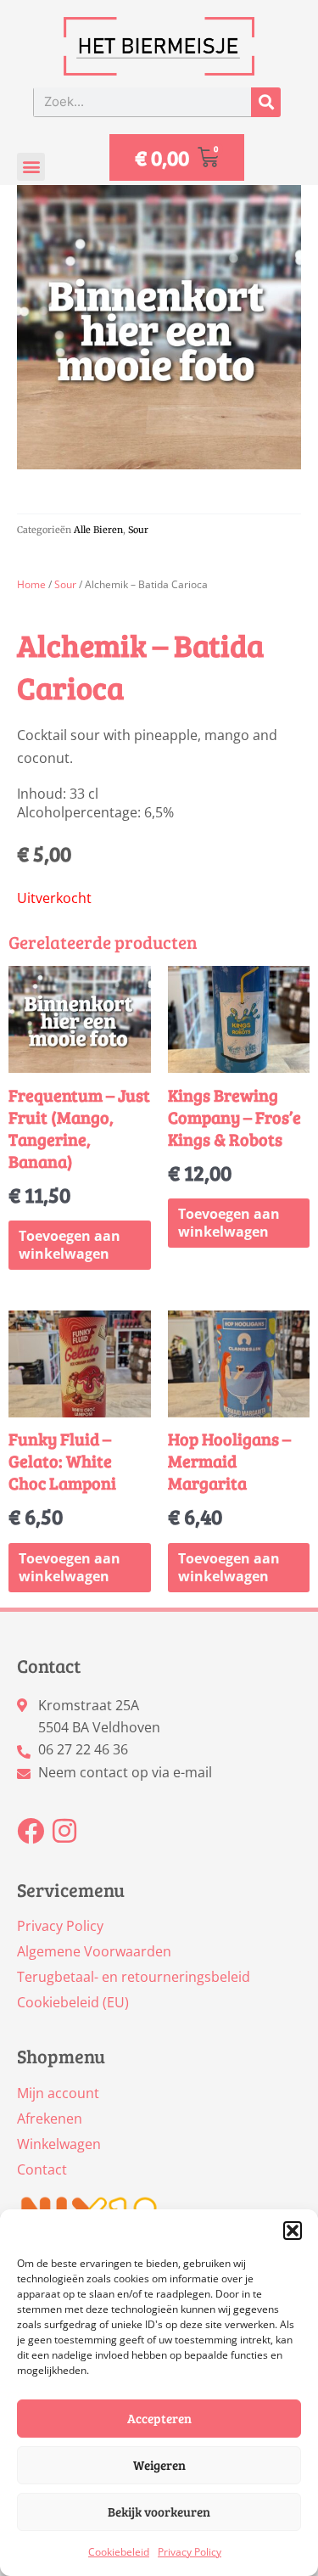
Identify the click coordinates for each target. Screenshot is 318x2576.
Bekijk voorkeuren (159, 2511)
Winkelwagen (59, 2144)
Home (31, 584)
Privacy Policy (190, 2552)
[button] (293, 2231)
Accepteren (159, 2418)
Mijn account (58, 2093)
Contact (42, 2169)
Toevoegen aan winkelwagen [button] (70, 1245)
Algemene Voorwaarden (94, 1951)
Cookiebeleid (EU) (73, 2002)
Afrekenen (50, 2119)
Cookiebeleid (119, 2552)
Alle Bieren (98, 530)
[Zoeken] (266, 102)
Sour (138, 530)
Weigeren (159, 2465)
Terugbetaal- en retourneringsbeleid (134, 1977)
